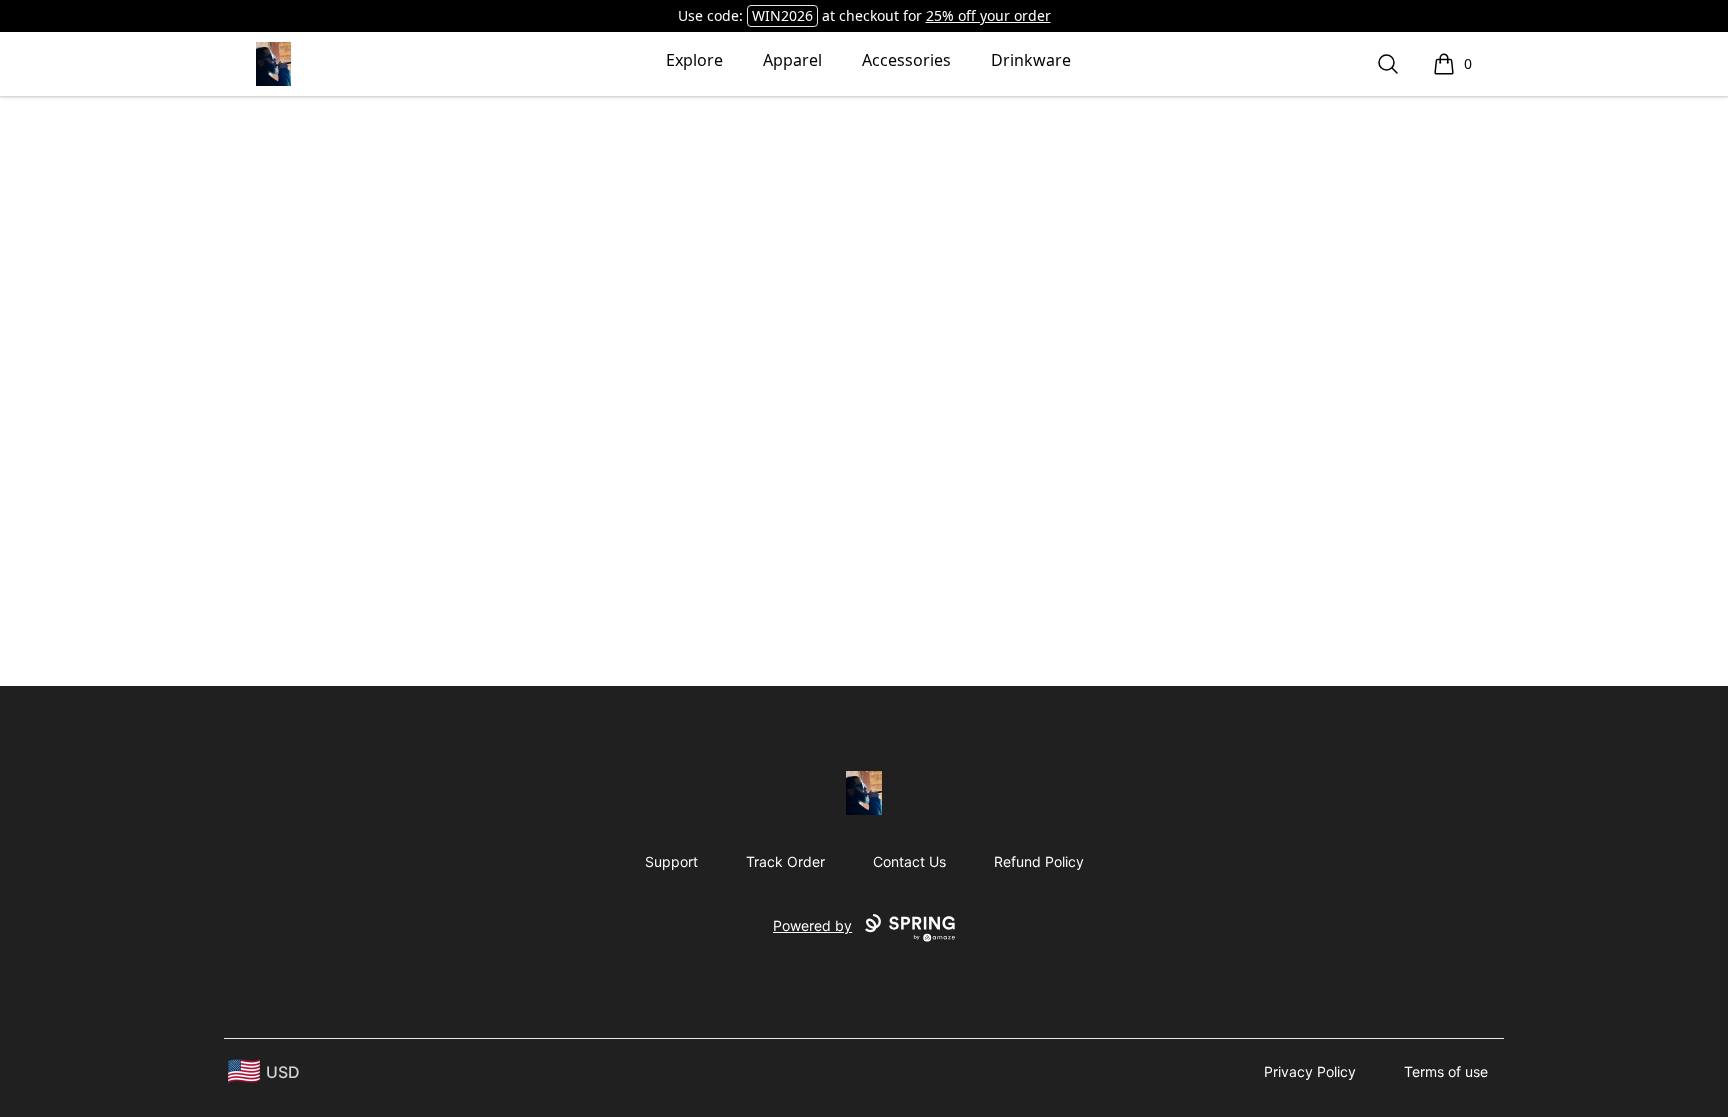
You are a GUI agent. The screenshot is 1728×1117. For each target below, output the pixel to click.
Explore (694, 60)
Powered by (812, 925)
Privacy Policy (1310, 1071)
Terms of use (1446, 1071)
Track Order (785, 861)
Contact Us (909, 861)
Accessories (906, 60)
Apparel (792, 60)
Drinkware (1031, 60)
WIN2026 (782, 15)
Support (671, 861)
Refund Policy (1039, 861)
